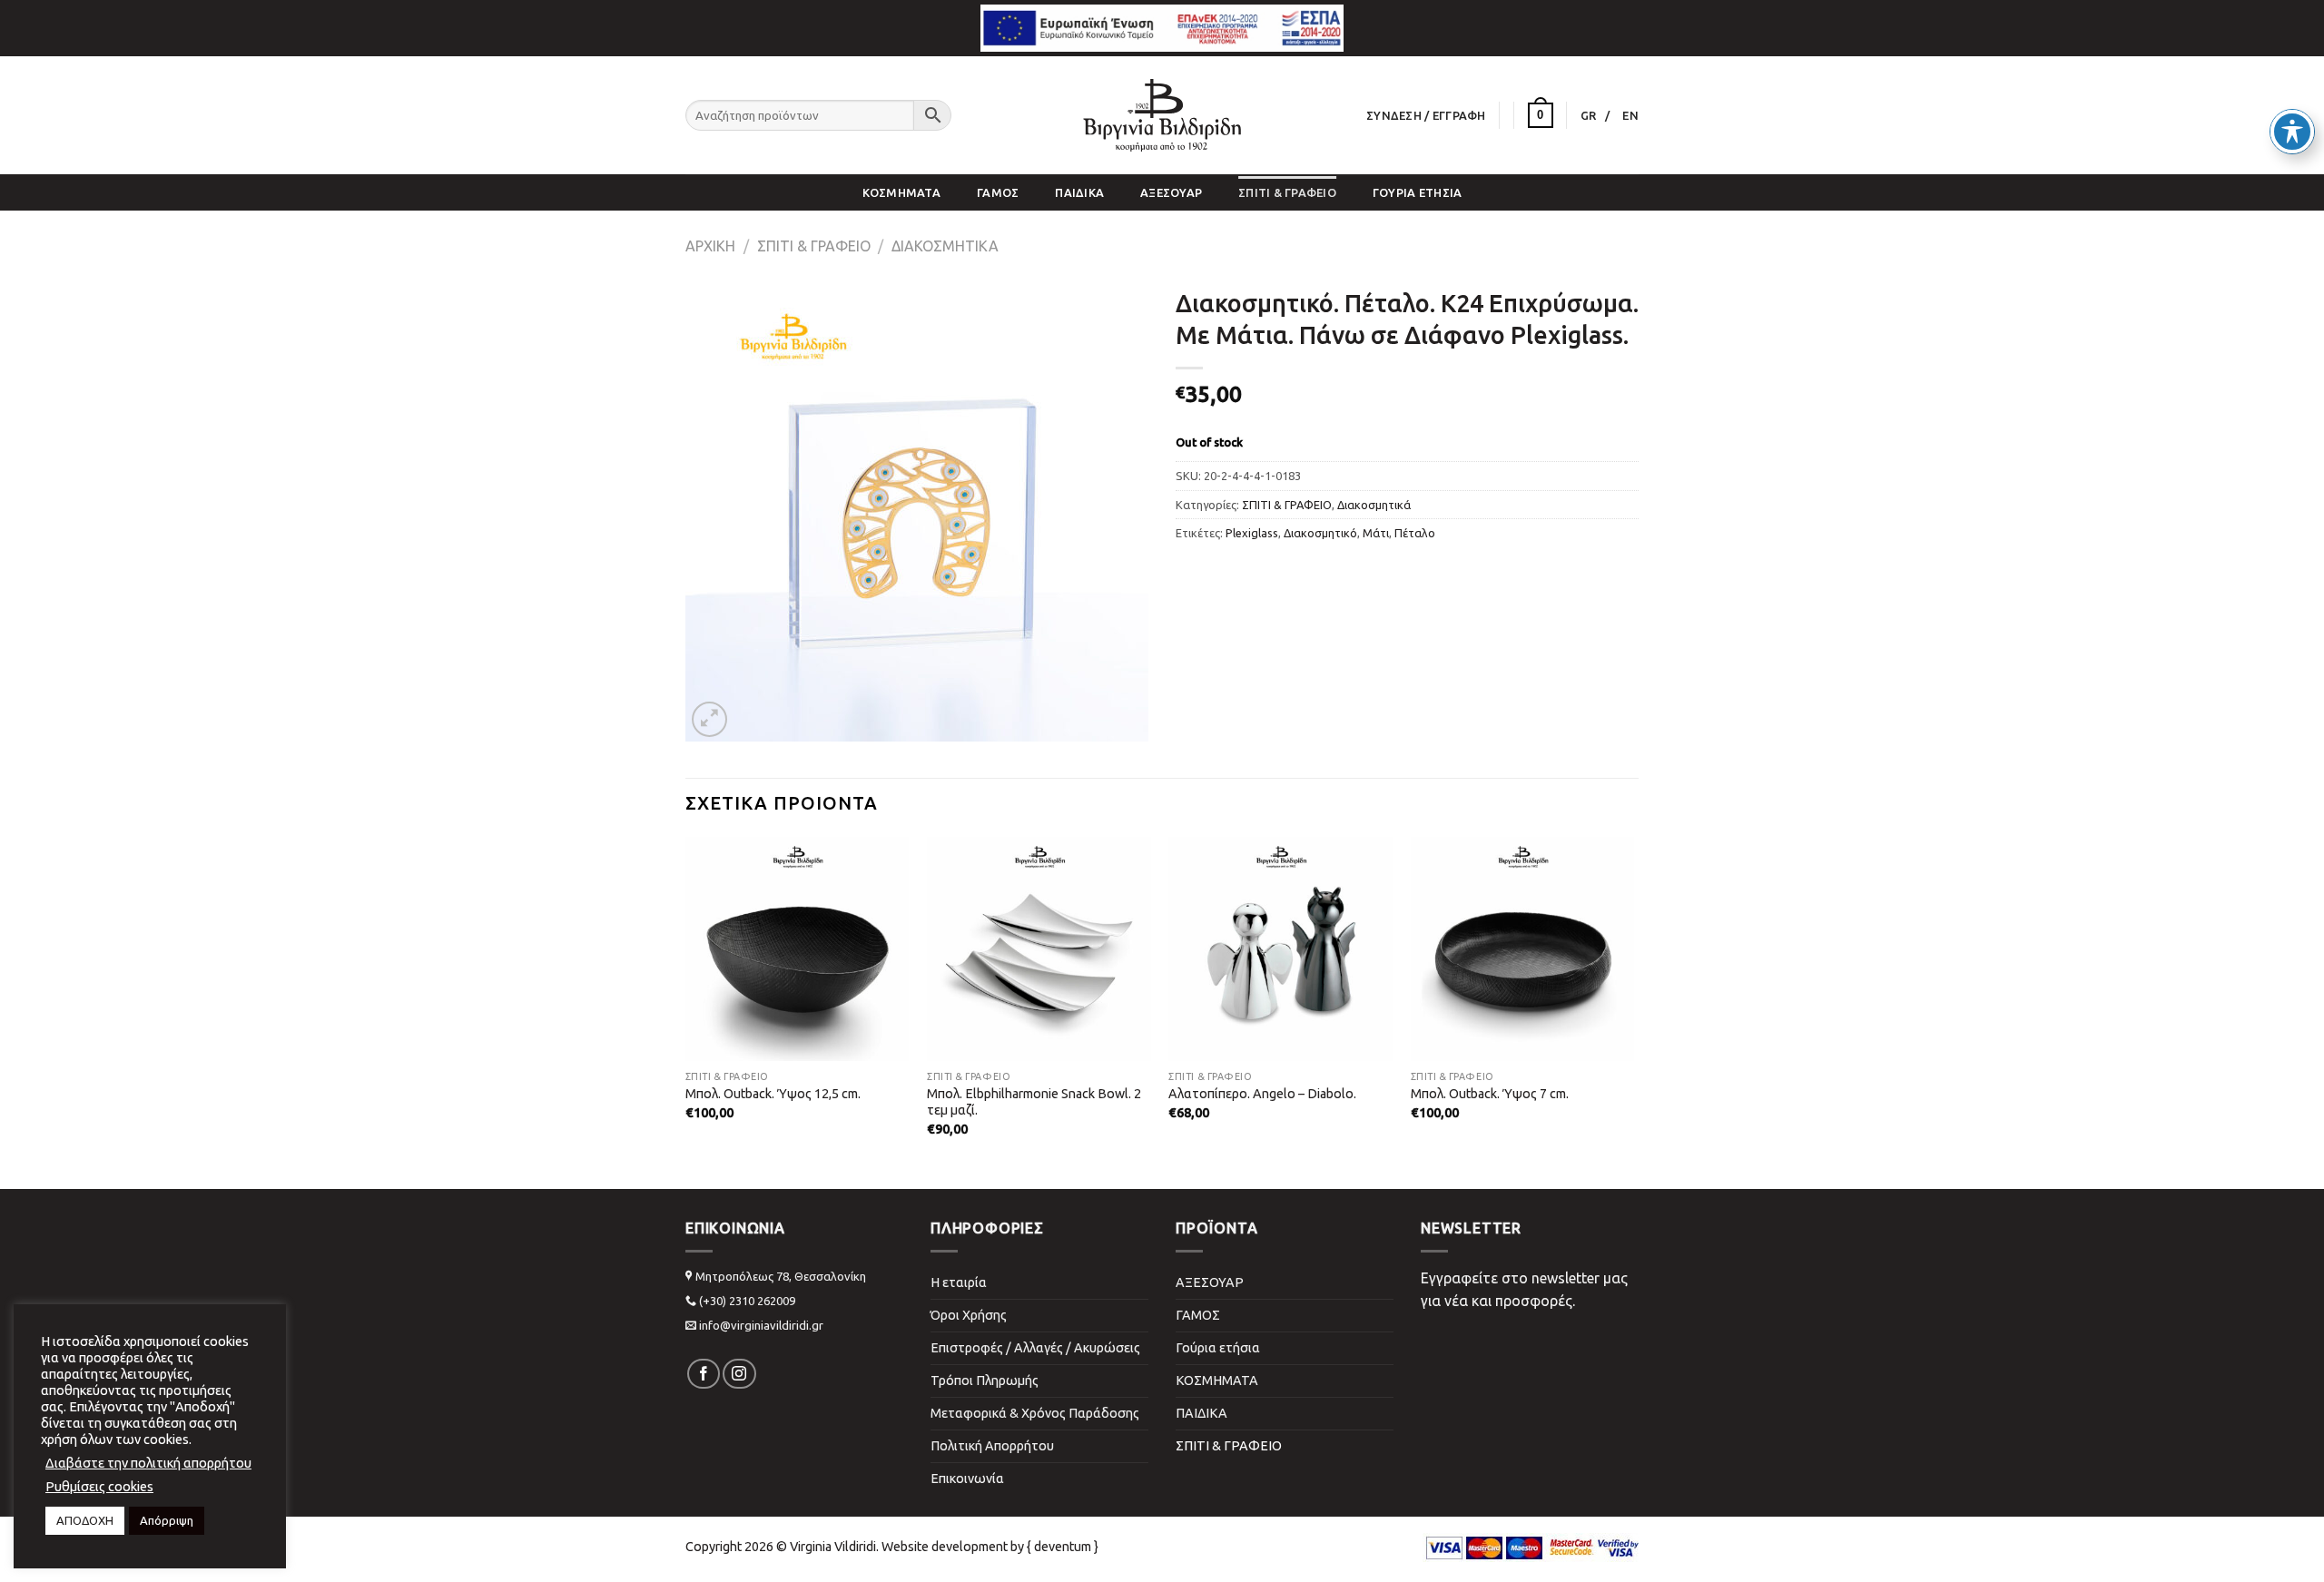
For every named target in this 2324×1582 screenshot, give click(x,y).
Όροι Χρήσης (969, 1315)
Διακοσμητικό (1320, 533)
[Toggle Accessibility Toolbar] (2292, 132)
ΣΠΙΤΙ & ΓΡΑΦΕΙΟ (1287, 192)
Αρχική (710, 246)
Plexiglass (1252, 533)
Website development (945, 1547)
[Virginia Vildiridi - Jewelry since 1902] (1162, 115)
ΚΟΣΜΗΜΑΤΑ (901, 192)
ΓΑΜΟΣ (998, 192)
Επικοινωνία (967, 1479)
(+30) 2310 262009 (747, 1301)
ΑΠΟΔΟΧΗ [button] (85, 1520)
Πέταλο (1415, 533)
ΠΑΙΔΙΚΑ (1079, 192)
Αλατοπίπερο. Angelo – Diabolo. (1262, 1094)
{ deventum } (1063, 1547)
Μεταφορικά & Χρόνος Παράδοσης (1035, 1413)
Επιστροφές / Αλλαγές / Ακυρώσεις (1035, 1348)
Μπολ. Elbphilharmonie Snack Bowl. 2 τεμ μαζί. (1034, 1102)
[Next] (1601, 965)
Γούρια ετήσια (1417, 192)
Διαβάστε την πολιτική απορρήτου (148, 1463)
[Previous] (718, 965)
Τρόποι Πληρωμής (985, 1381)
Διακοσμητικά (945, 246)
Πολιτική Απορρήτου (992, 1446)
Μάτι (1376, 533)
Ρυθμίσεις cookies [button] (99, 1486)
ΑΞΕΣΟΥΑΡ (1171, 192)
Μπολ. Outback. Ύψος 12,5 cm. (773, 1094)
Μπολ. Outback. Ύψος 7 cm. (1490, 1094)
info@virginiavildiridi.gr (761, 1325)
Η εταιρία (959, 1282)
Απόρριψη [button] (167, 1520)
